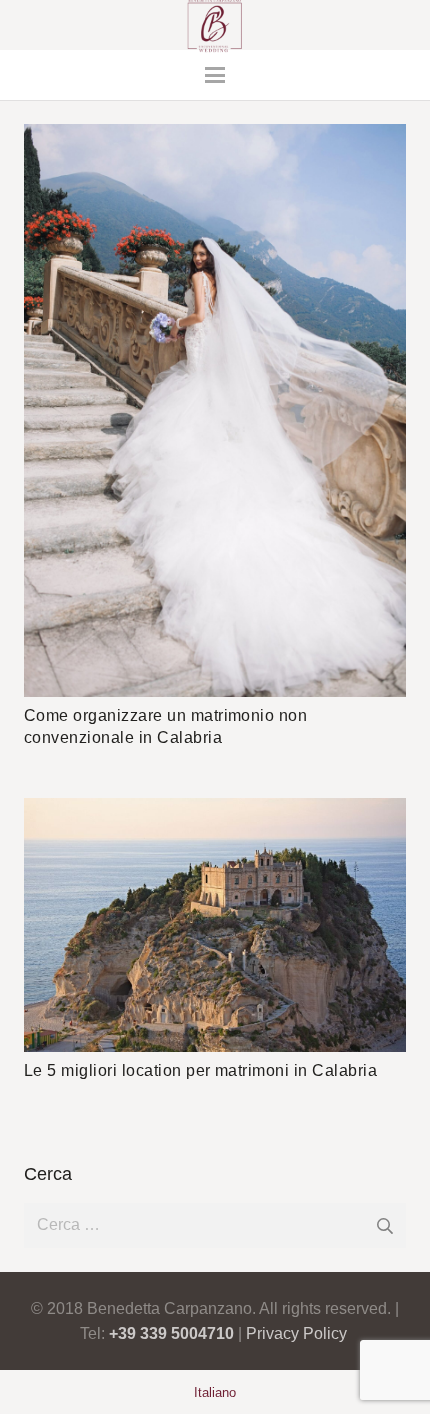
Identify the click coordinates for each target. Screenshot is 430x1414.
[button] (215, 75)
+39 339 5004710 (171, 1333)
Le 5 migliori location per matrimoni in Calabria (200, 1070)
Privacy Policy (296, 1333)
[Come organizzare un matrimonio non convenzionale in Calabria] (215, 410)
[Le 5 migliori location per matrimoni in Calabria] (215, 925)
